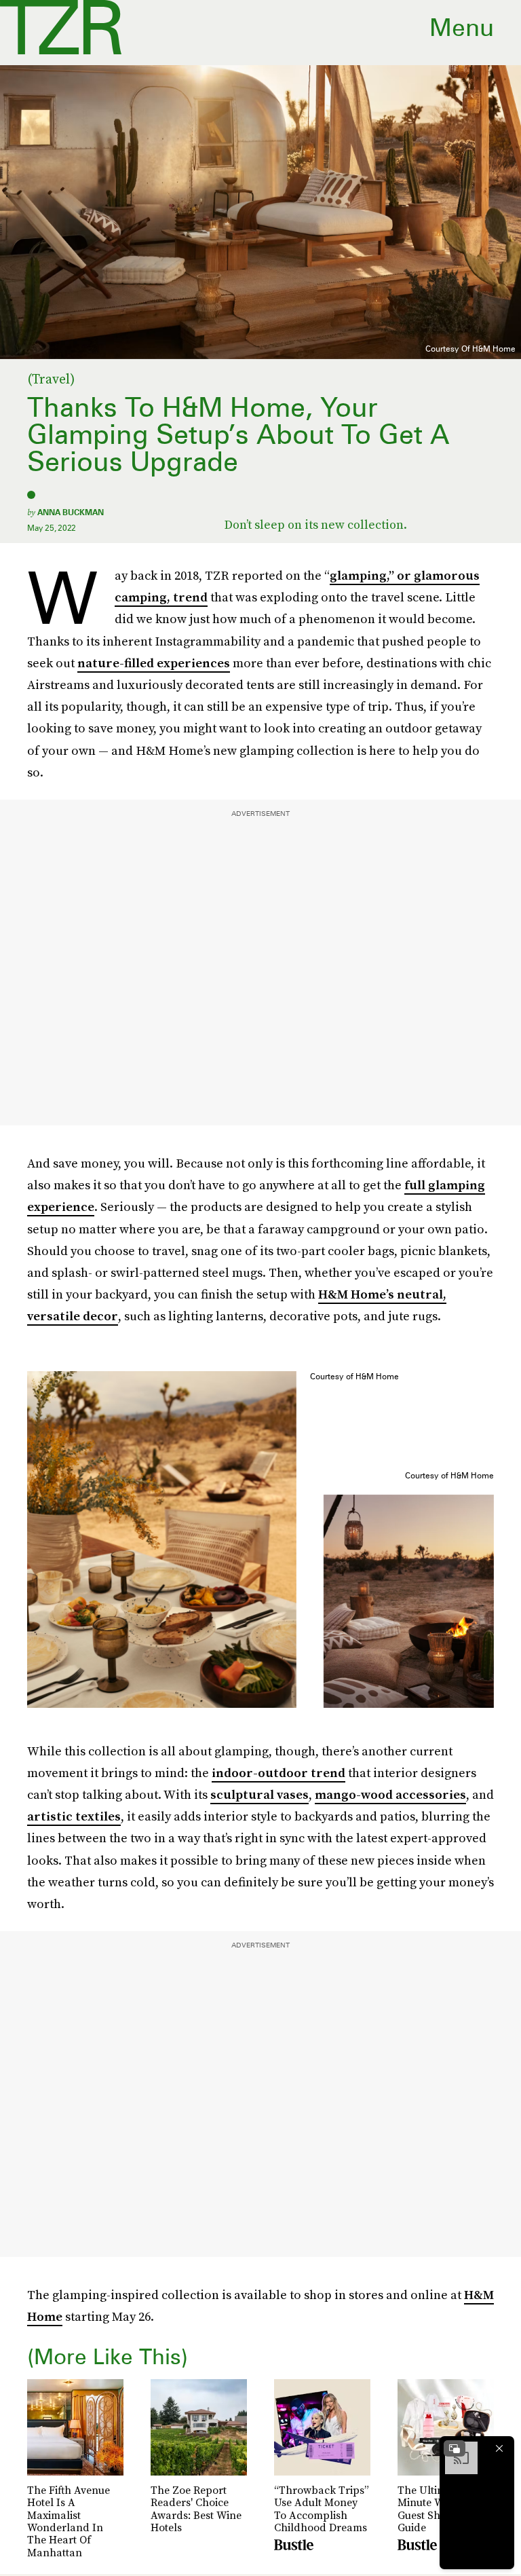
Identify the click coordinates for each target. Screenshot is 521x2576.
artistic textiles (74, 1816)
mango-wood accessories (390, 1794)
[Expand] (455, 2448)
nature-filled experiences (154, 663)
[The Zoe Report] (61, 27)
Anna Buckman (71, 512)
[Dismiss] (499, 2448)
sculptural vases (259, 1794)
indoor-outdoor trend (278, 1773)
